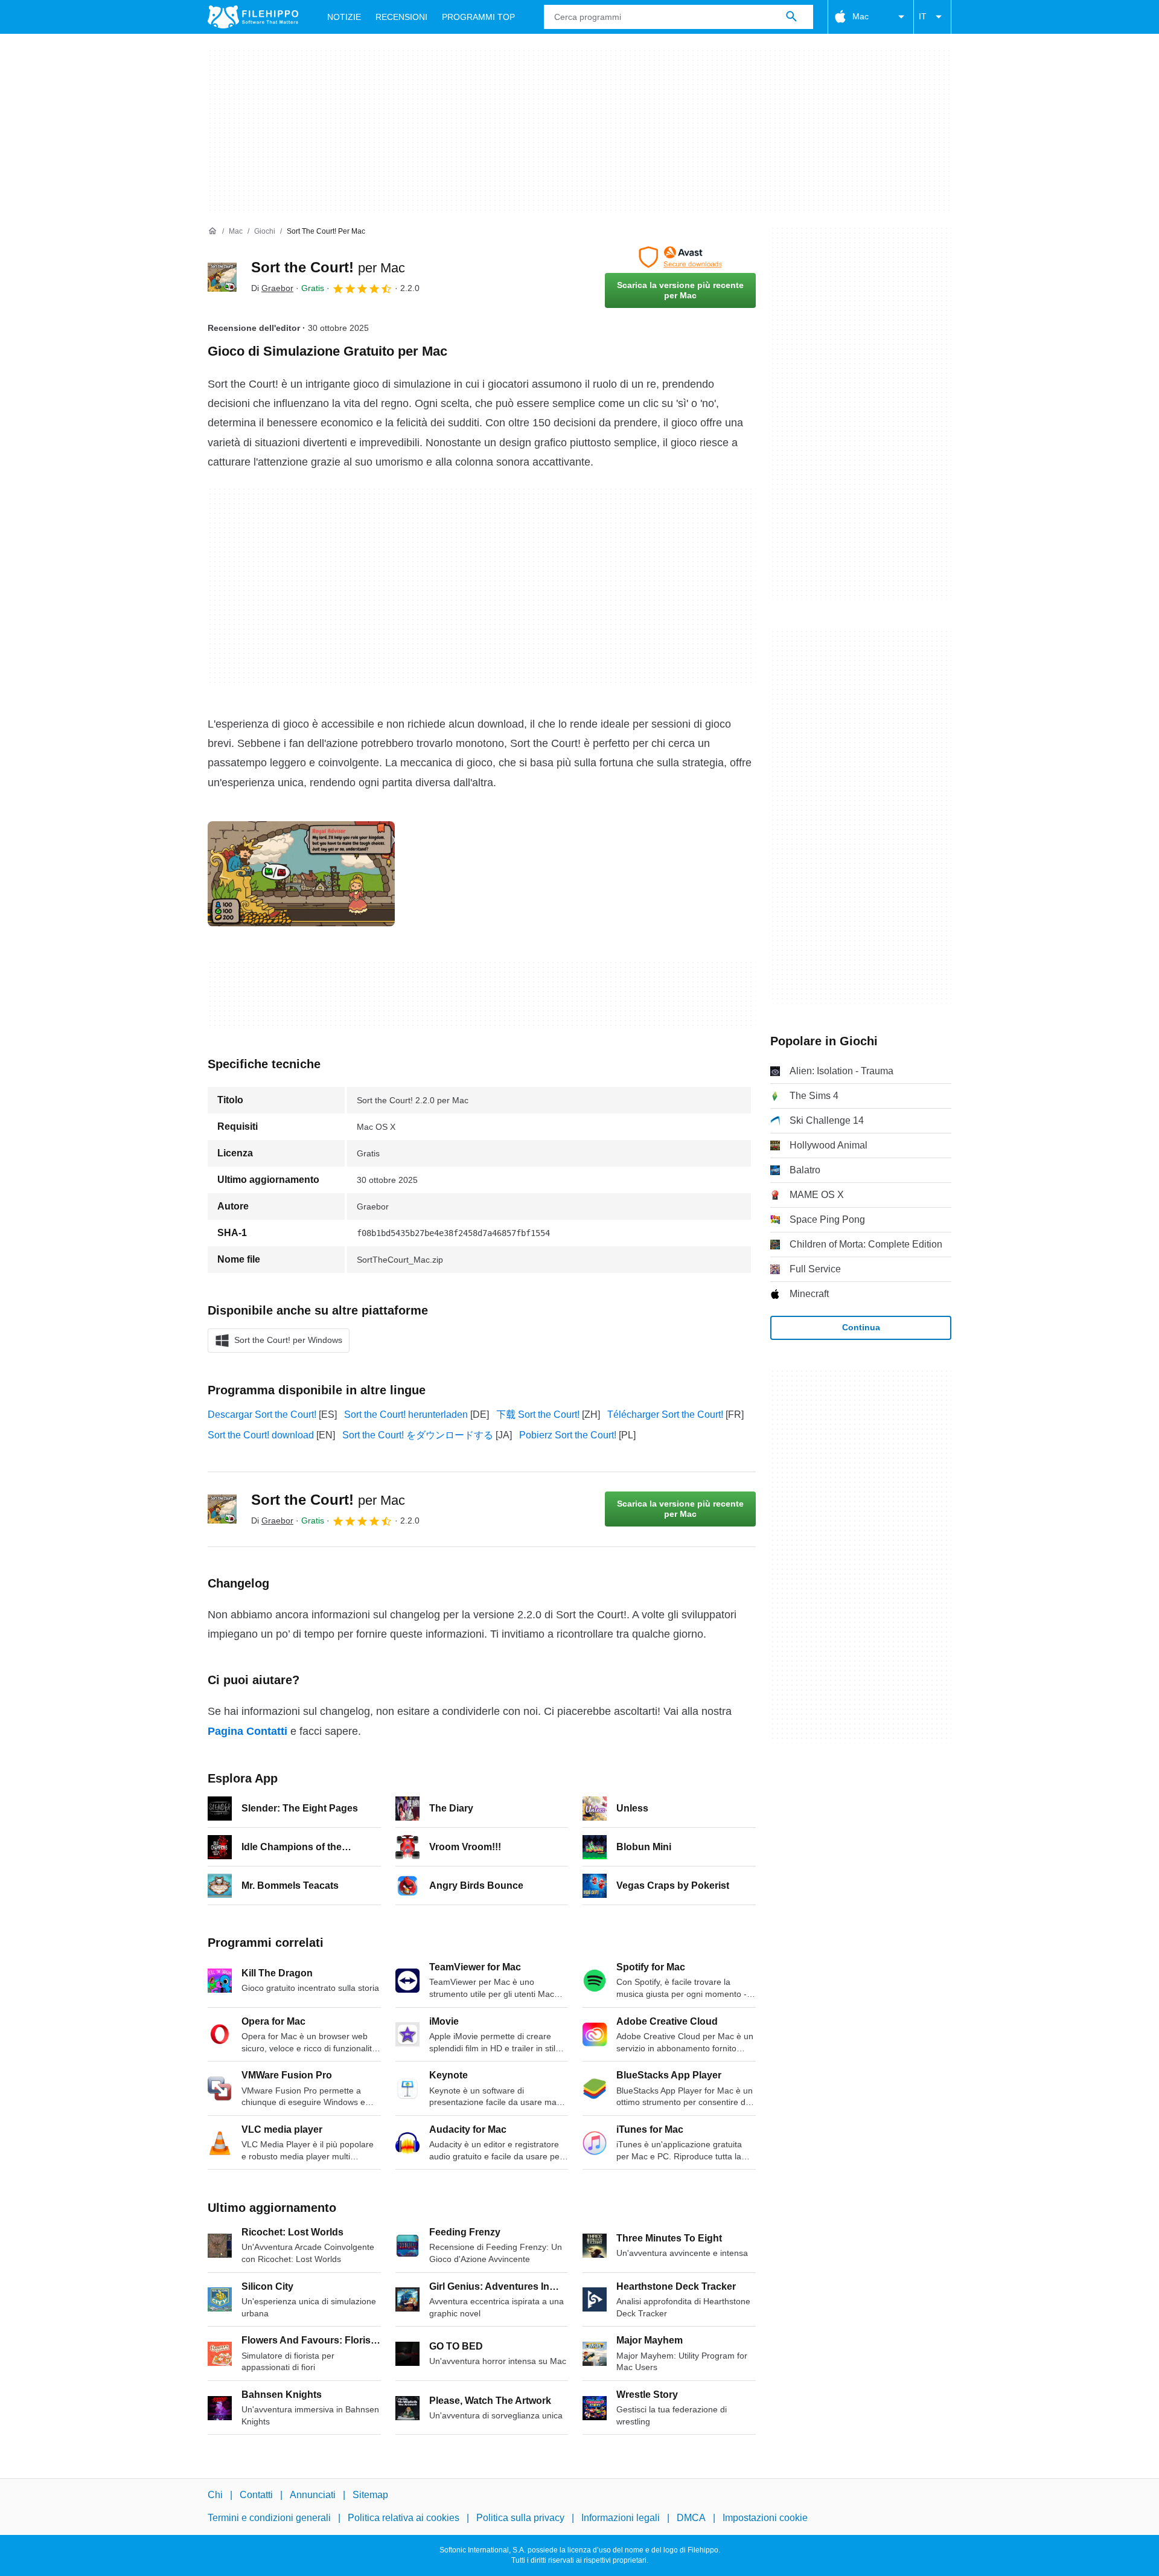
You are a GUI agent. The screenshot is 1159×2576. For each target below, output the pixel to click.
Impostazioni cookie (765, 2518)
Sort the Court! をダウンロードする (418, 1435)
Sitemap (370, 2495)
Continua (861, 1327)
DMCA (691, 2518)
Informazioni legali (621, 2518)
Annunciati (313, 2495)
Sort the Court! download (261, 1435)
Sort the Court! (328, 267)
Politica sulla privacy (520, 2518)
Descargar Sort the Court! (262, 1415)
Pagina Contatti (247, 1731)
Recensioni (401, 17)
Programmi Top (478, 17)
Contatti (256, 2495)
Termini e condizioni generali (269, 2518)
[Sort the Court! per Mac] (222, 277)
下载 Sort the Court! (538, 1415)
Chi (215, 2495)
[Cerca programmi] (791, 17)
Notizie (344, 17)
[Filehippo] (253, 17)
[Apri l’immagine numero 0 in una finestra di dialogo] (301, 874)
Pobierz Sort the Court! (568, 1435)
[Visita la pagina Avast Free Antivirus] (680, 257)
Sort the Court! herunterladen (406, 1415)
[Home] (212, 231)
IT (923, 16)
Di (272, 288)
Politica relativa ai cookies (404, 2518)
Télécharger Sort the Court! (665, 1415)
